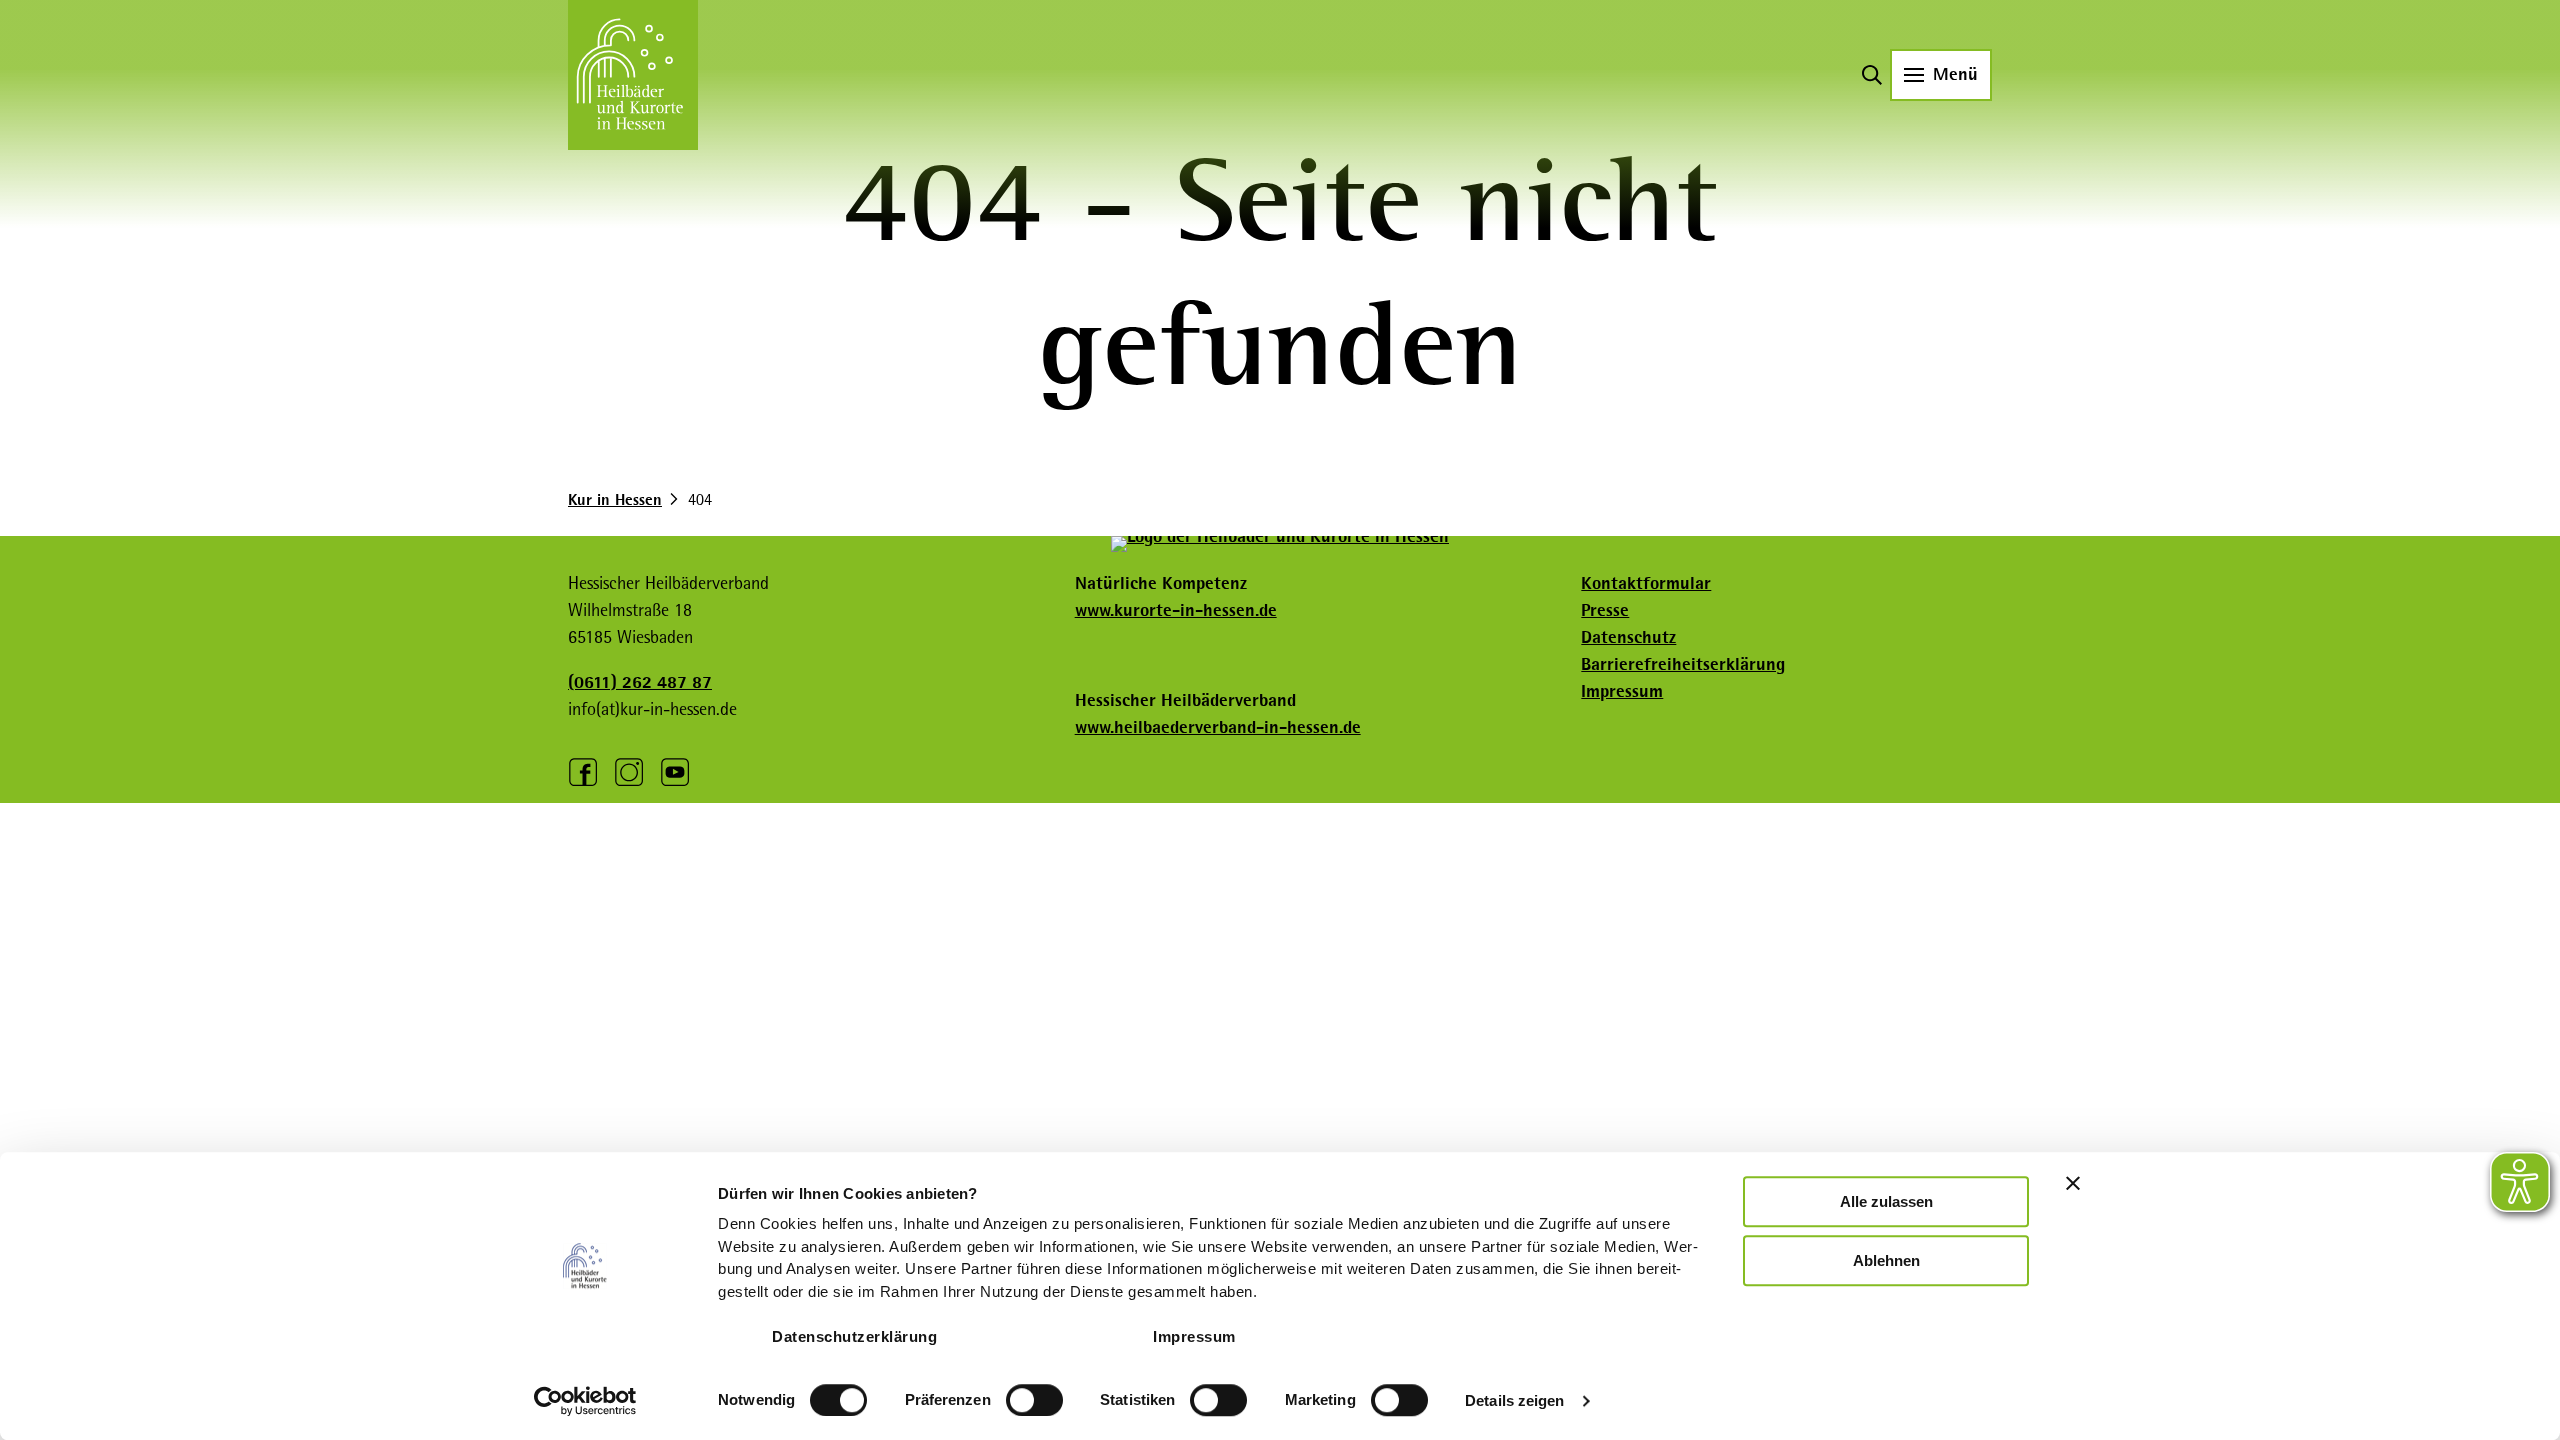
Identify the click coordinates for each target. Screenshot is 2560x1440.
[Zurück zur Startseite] (633, 75)
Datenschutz (1628, 637)
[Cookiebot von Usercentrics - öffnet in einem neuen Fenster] (585, 1401)
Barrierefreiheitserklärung (1683, 664)
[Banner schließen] (2073, 1183)
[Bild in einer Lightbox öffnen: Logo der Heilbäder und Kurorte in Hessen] (1280, 544)
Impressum (1194, 1336)
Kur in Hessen (615, 500)
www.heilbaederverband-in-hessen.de (1218, 727)
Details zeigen (1514, 1400)
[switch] (1034, 1400)
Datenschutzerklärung (854, 1336)
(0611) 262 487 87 (640, 682)
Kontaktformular (1646, 583)
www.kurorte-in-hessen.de (1176, 610)
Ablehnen (1886, 1260)
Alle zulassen (1886, 1201)
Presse (1605, 610)
